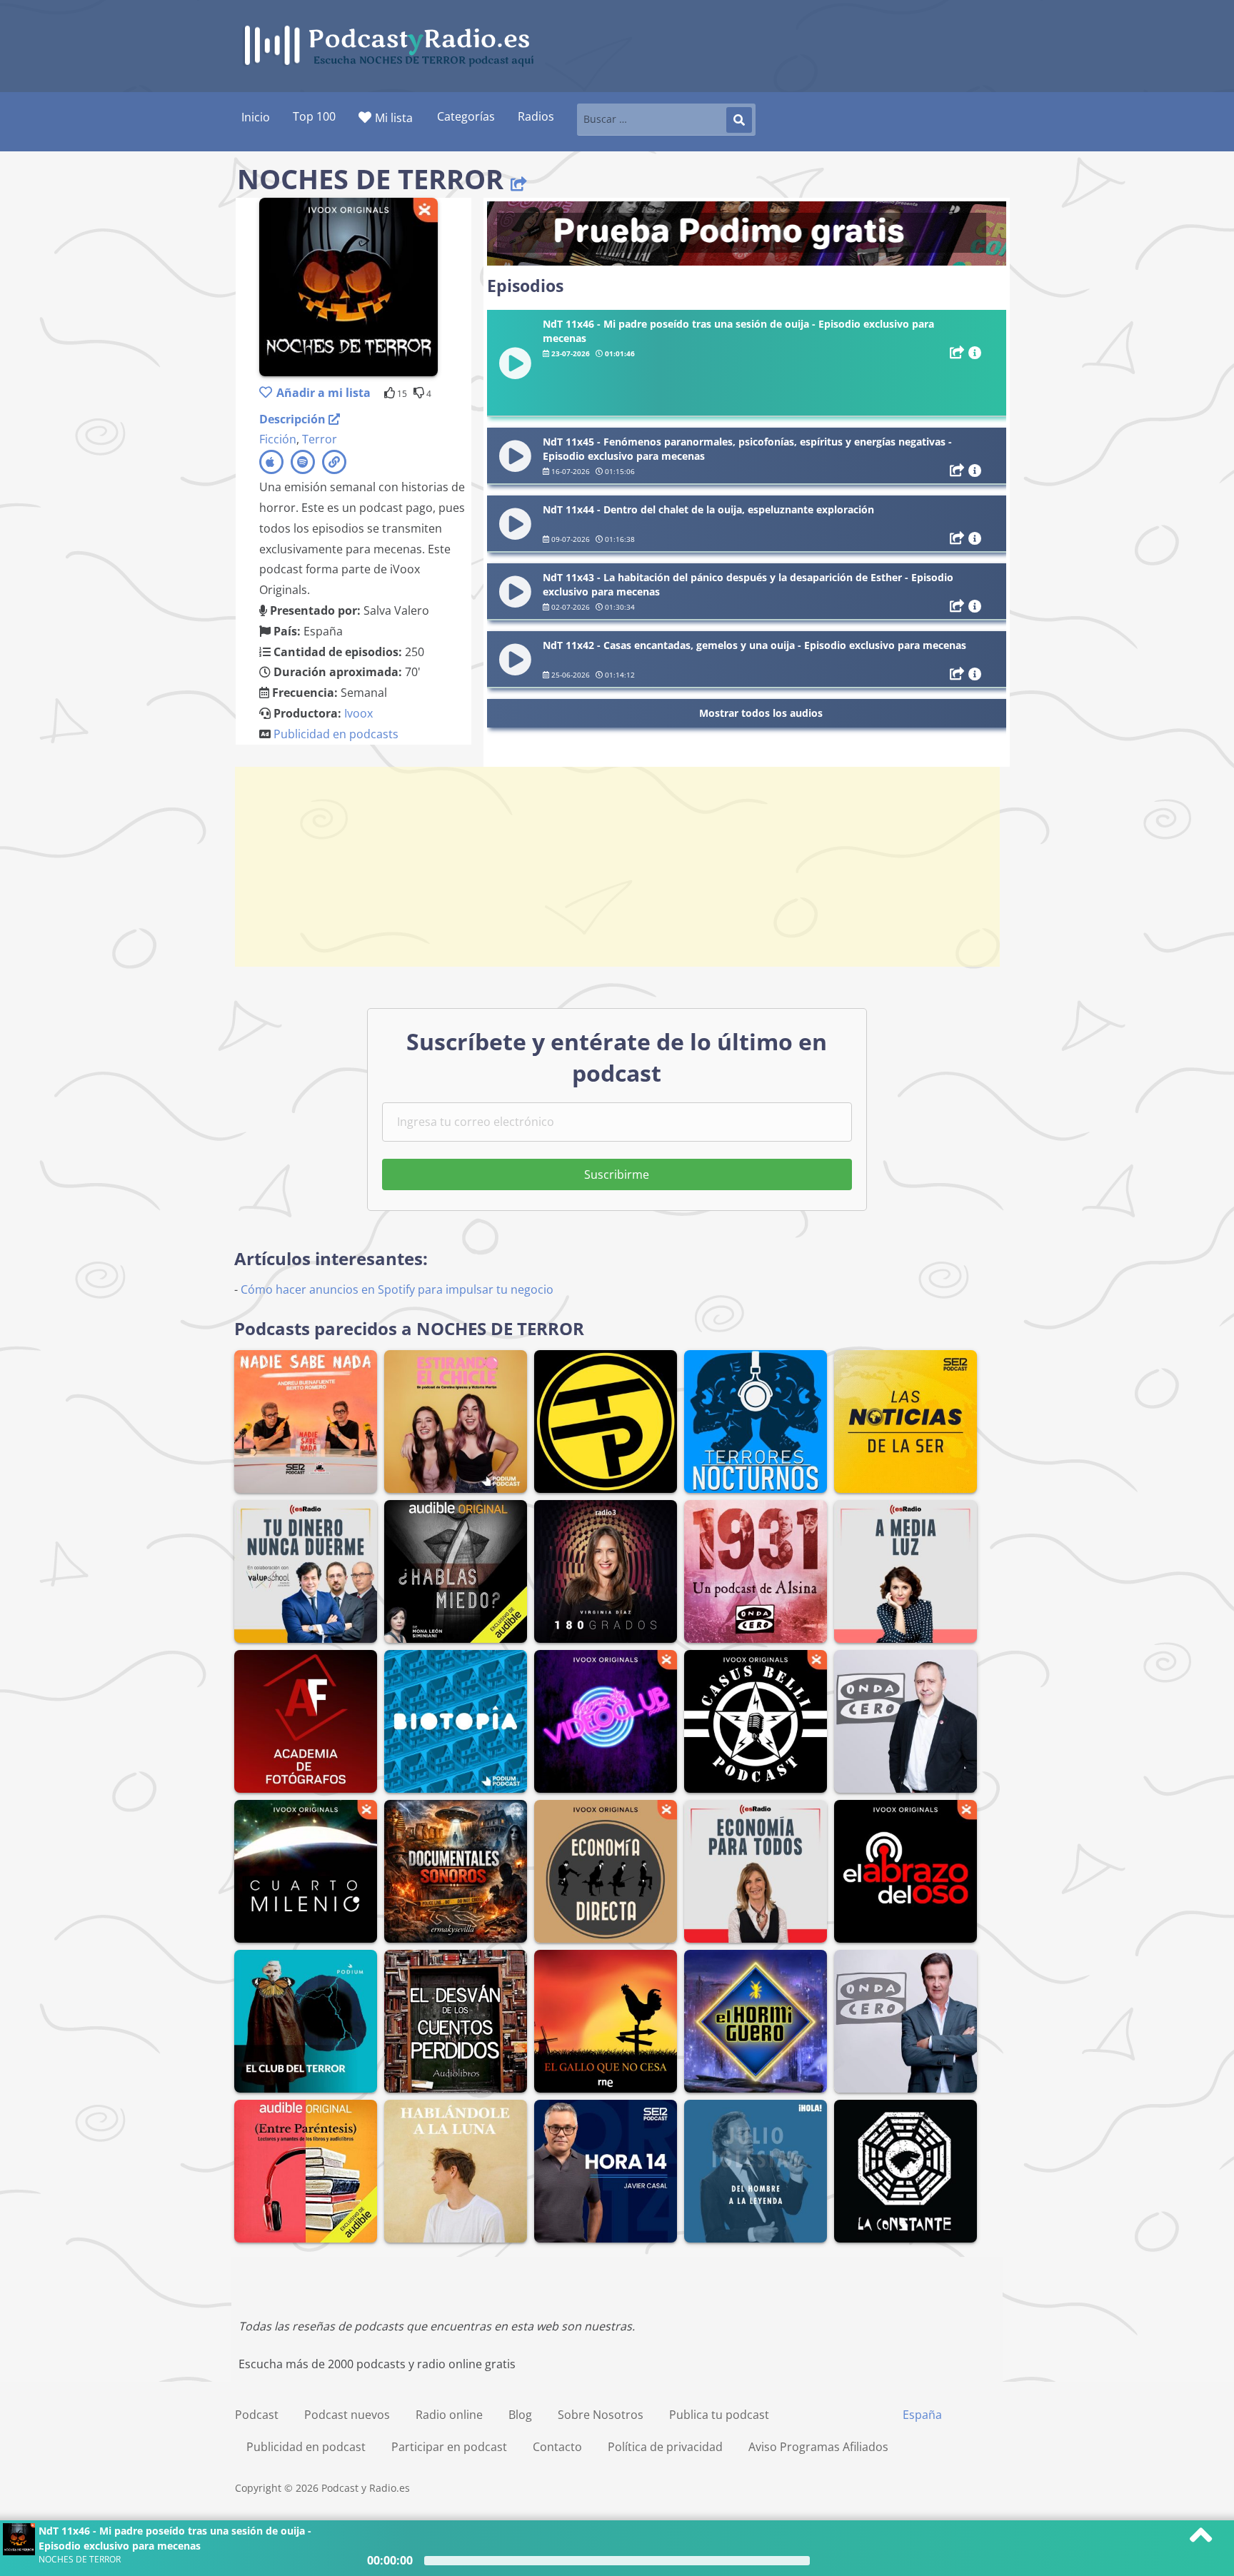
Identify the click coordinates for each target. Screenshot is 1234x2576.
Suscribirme (617, 1174)
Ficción (278, 439)
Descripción (294, 419)
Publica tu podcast (719, 2415)
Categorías (466, 116)
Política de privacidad (665, 2447)
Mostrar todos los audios (761, 713)
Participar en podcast (449, 2447)
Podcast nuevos (347, 2415)
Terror (320, 439)
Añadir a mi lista (323, 393)
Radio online (449, 2415)
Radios (536, 116)
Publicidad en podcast (306, 2447)
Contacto (557, 2447)
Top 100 (314, 116)
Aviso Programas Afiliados (818, 2447)
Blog (520, 2415)
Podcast (257, 2415)
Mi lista (394, 118)
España (922, 2415)
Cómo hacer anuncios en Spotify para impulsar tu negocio (397, 1289)
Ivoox (358, 713)
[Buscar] (739, 120)
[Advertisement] (617, 867)
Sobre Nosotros (601, 2415)
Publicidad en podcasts (336, 734)
